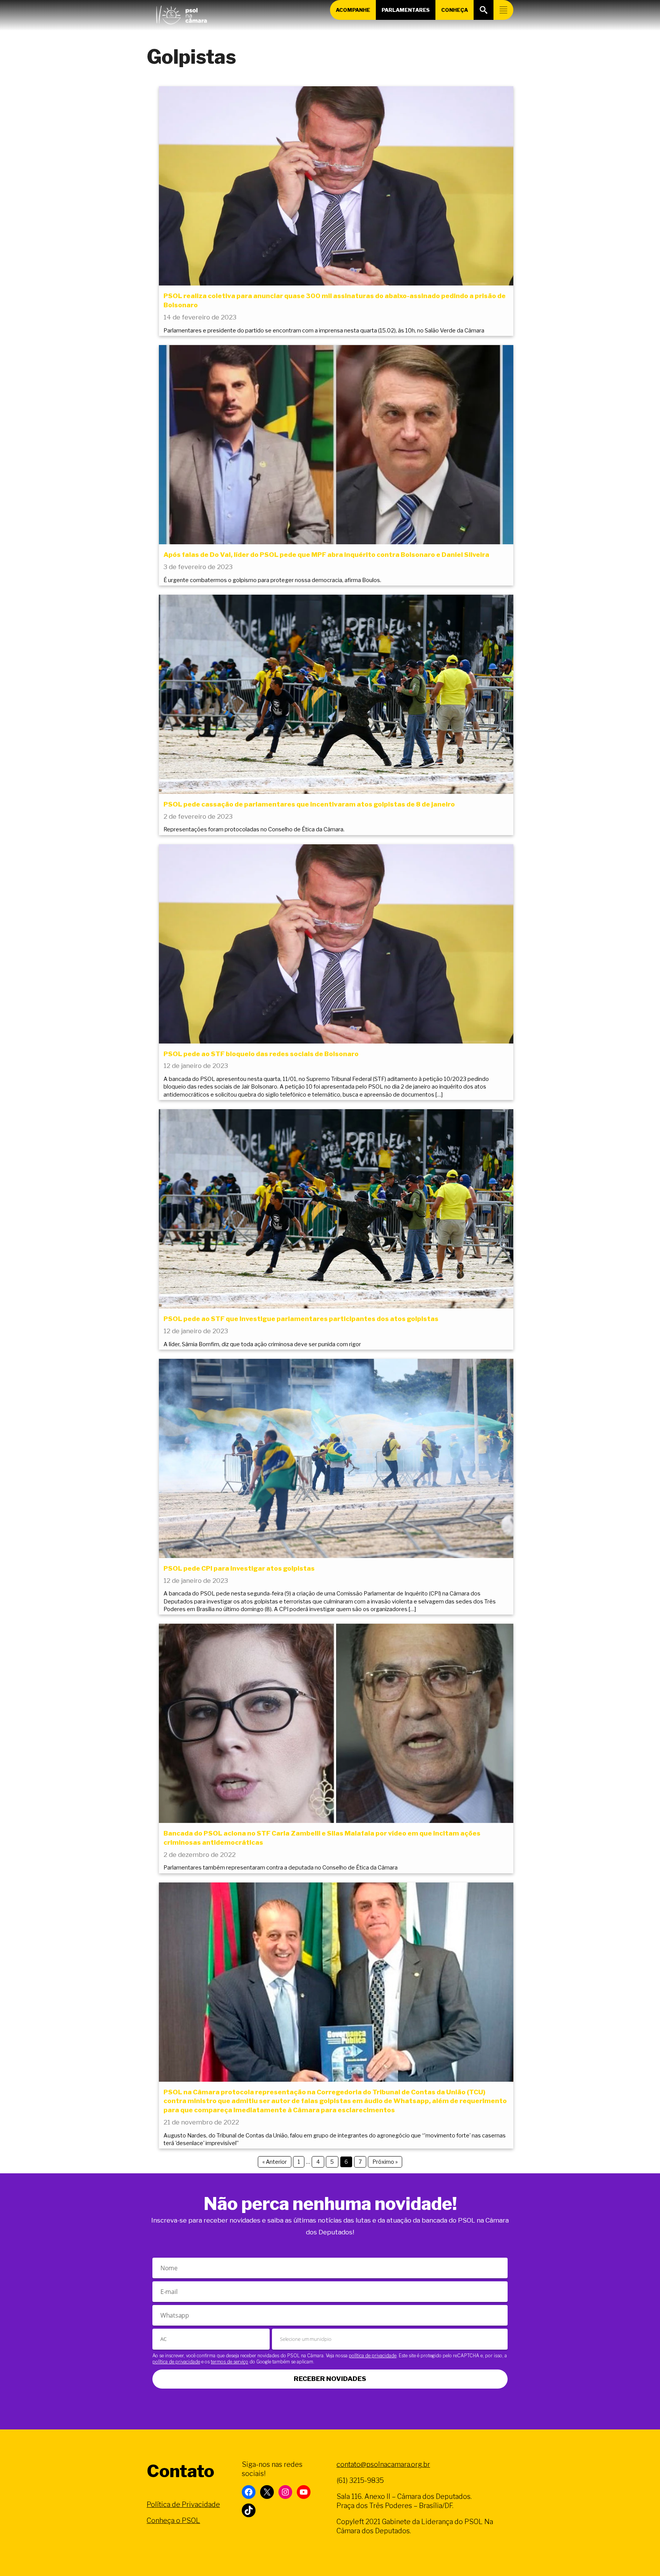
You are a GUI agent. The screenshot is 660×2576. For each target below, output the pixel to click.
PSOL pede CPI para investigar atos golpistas (239, 1568)
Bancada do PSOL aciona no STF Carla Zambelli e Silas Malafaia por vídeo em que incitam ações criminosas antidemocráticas (322, 1838)
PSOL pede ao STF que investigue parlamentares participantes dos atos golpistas (301, 1319)
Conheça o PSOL (173, 2520)
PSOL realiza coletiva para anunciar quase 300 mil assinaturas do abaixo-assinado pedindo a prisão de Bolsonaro (335, 300)
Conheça (455, 10)
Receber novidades (330, 2379)
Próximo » (385, 2162)
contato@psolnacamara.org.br (383, 2464)
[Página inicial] (181, 13)
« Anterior (275, 2162)
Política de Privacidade (183, 2504)
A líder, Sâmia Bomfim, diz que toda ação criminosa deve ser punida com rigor (262, 1344)
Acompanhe (353, 10)
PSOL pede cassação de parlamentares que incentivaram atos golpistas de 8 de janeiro (309, 804)
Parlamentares (406, 10)
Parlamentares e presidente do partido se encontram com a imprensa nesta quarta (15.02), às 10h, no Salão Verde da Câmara (324, 331)
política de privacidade (373, 2356)
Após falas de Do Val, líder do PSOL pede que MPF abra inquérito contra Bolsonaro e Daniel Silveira (326, 555)
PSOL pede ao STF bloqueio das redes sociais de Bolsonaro (261, 1054)
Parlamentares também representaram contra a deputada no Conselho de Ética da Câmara (281, 1868)
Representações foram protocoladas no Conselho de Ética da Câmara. (254, 829)
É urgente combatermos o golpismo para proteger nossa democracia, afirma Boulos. (272, 580)
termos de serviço (230, 2362)
